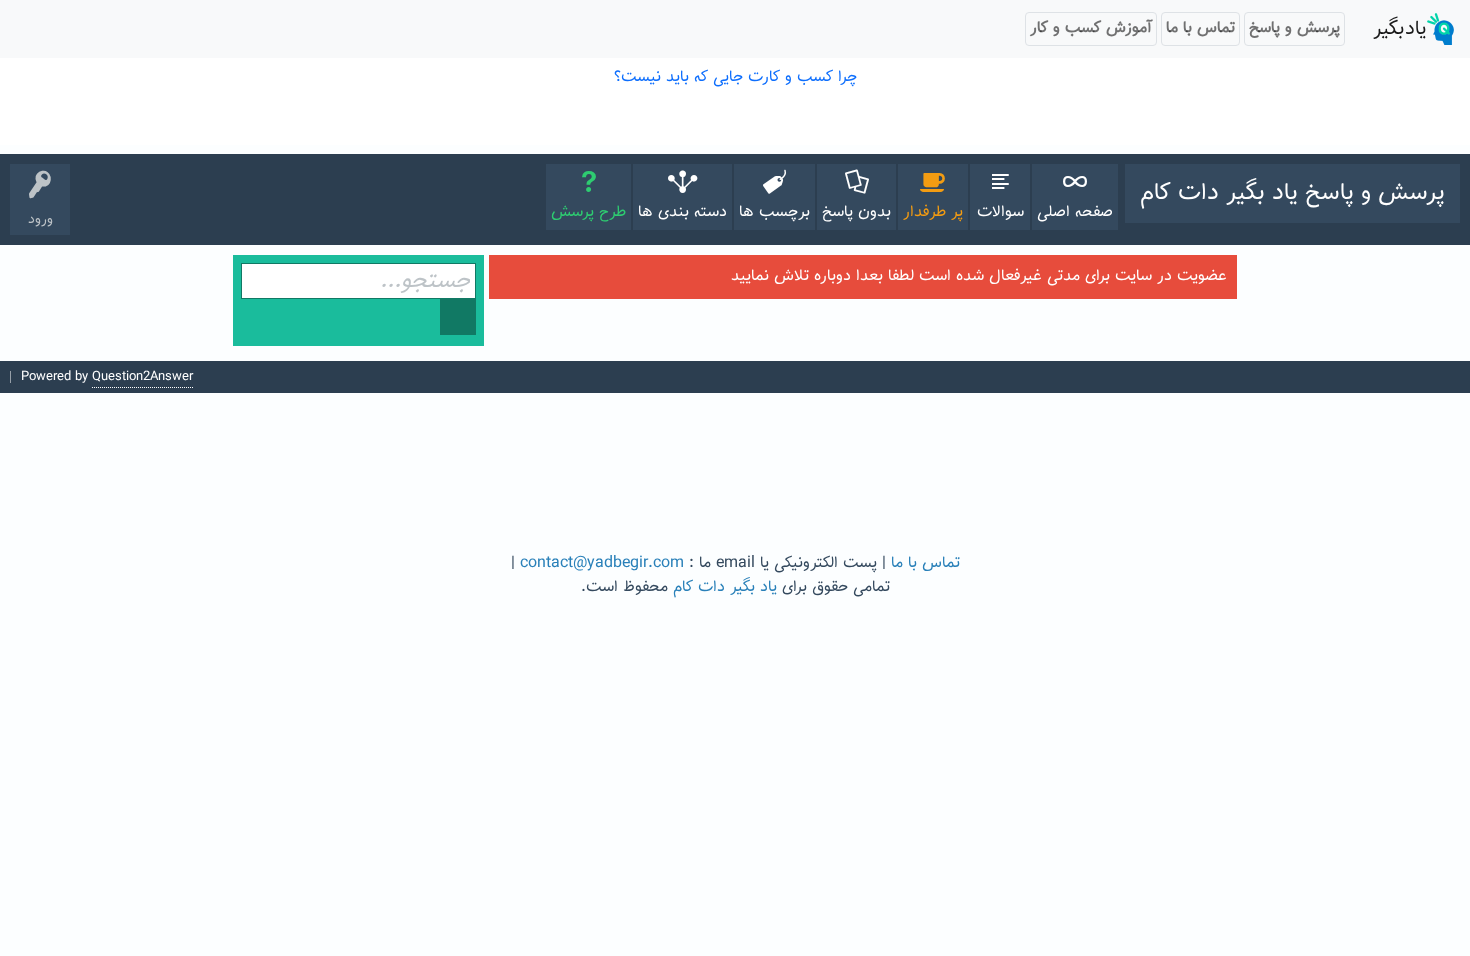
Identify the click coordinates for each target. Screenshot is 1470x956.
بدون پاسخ (856, 212)
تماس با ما (925, 563)
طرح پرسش (588, 212)
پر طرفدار (933, 212)
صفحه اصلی (1075, 212)
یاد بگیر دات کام (725, 587)
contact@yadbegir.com (602, 563)
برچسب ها (774, 212)
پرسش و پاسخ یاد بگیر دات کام (1292, 193)
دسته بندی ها (682, 212)
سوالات (1000, 212)
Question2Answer (142, 377)
